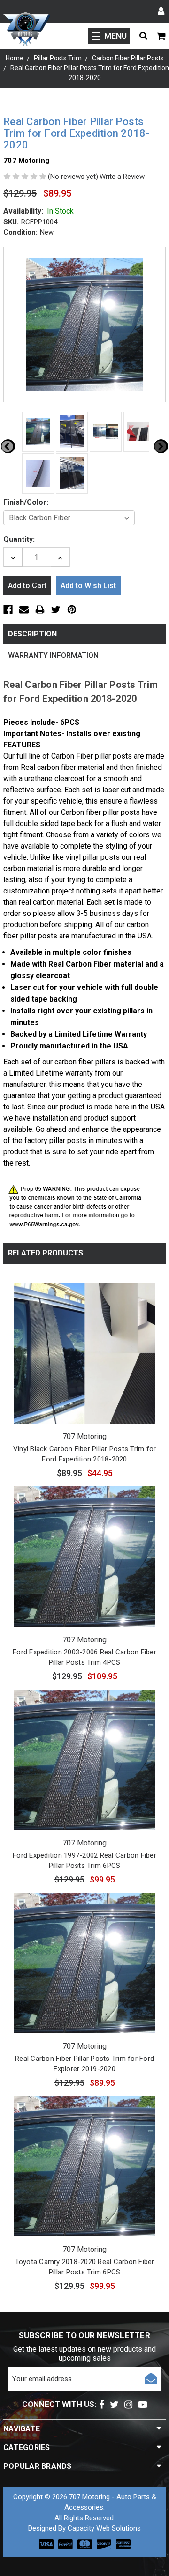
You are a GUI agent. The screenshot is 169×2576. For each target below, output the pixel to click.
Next (161, 446)
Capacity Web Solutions (104, 2528)
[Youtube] (143, 2405)
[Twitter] (114, 2405)
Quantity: (19, 539)
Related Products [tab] (46, 1253)
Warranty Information (53, 655)
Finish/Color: (26, 502)
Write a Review (122, 177)
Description (32, 634)
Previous (8, 446)
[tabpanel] (37, 432)
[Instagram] (128, 2405)
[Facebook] (102, 2405)
